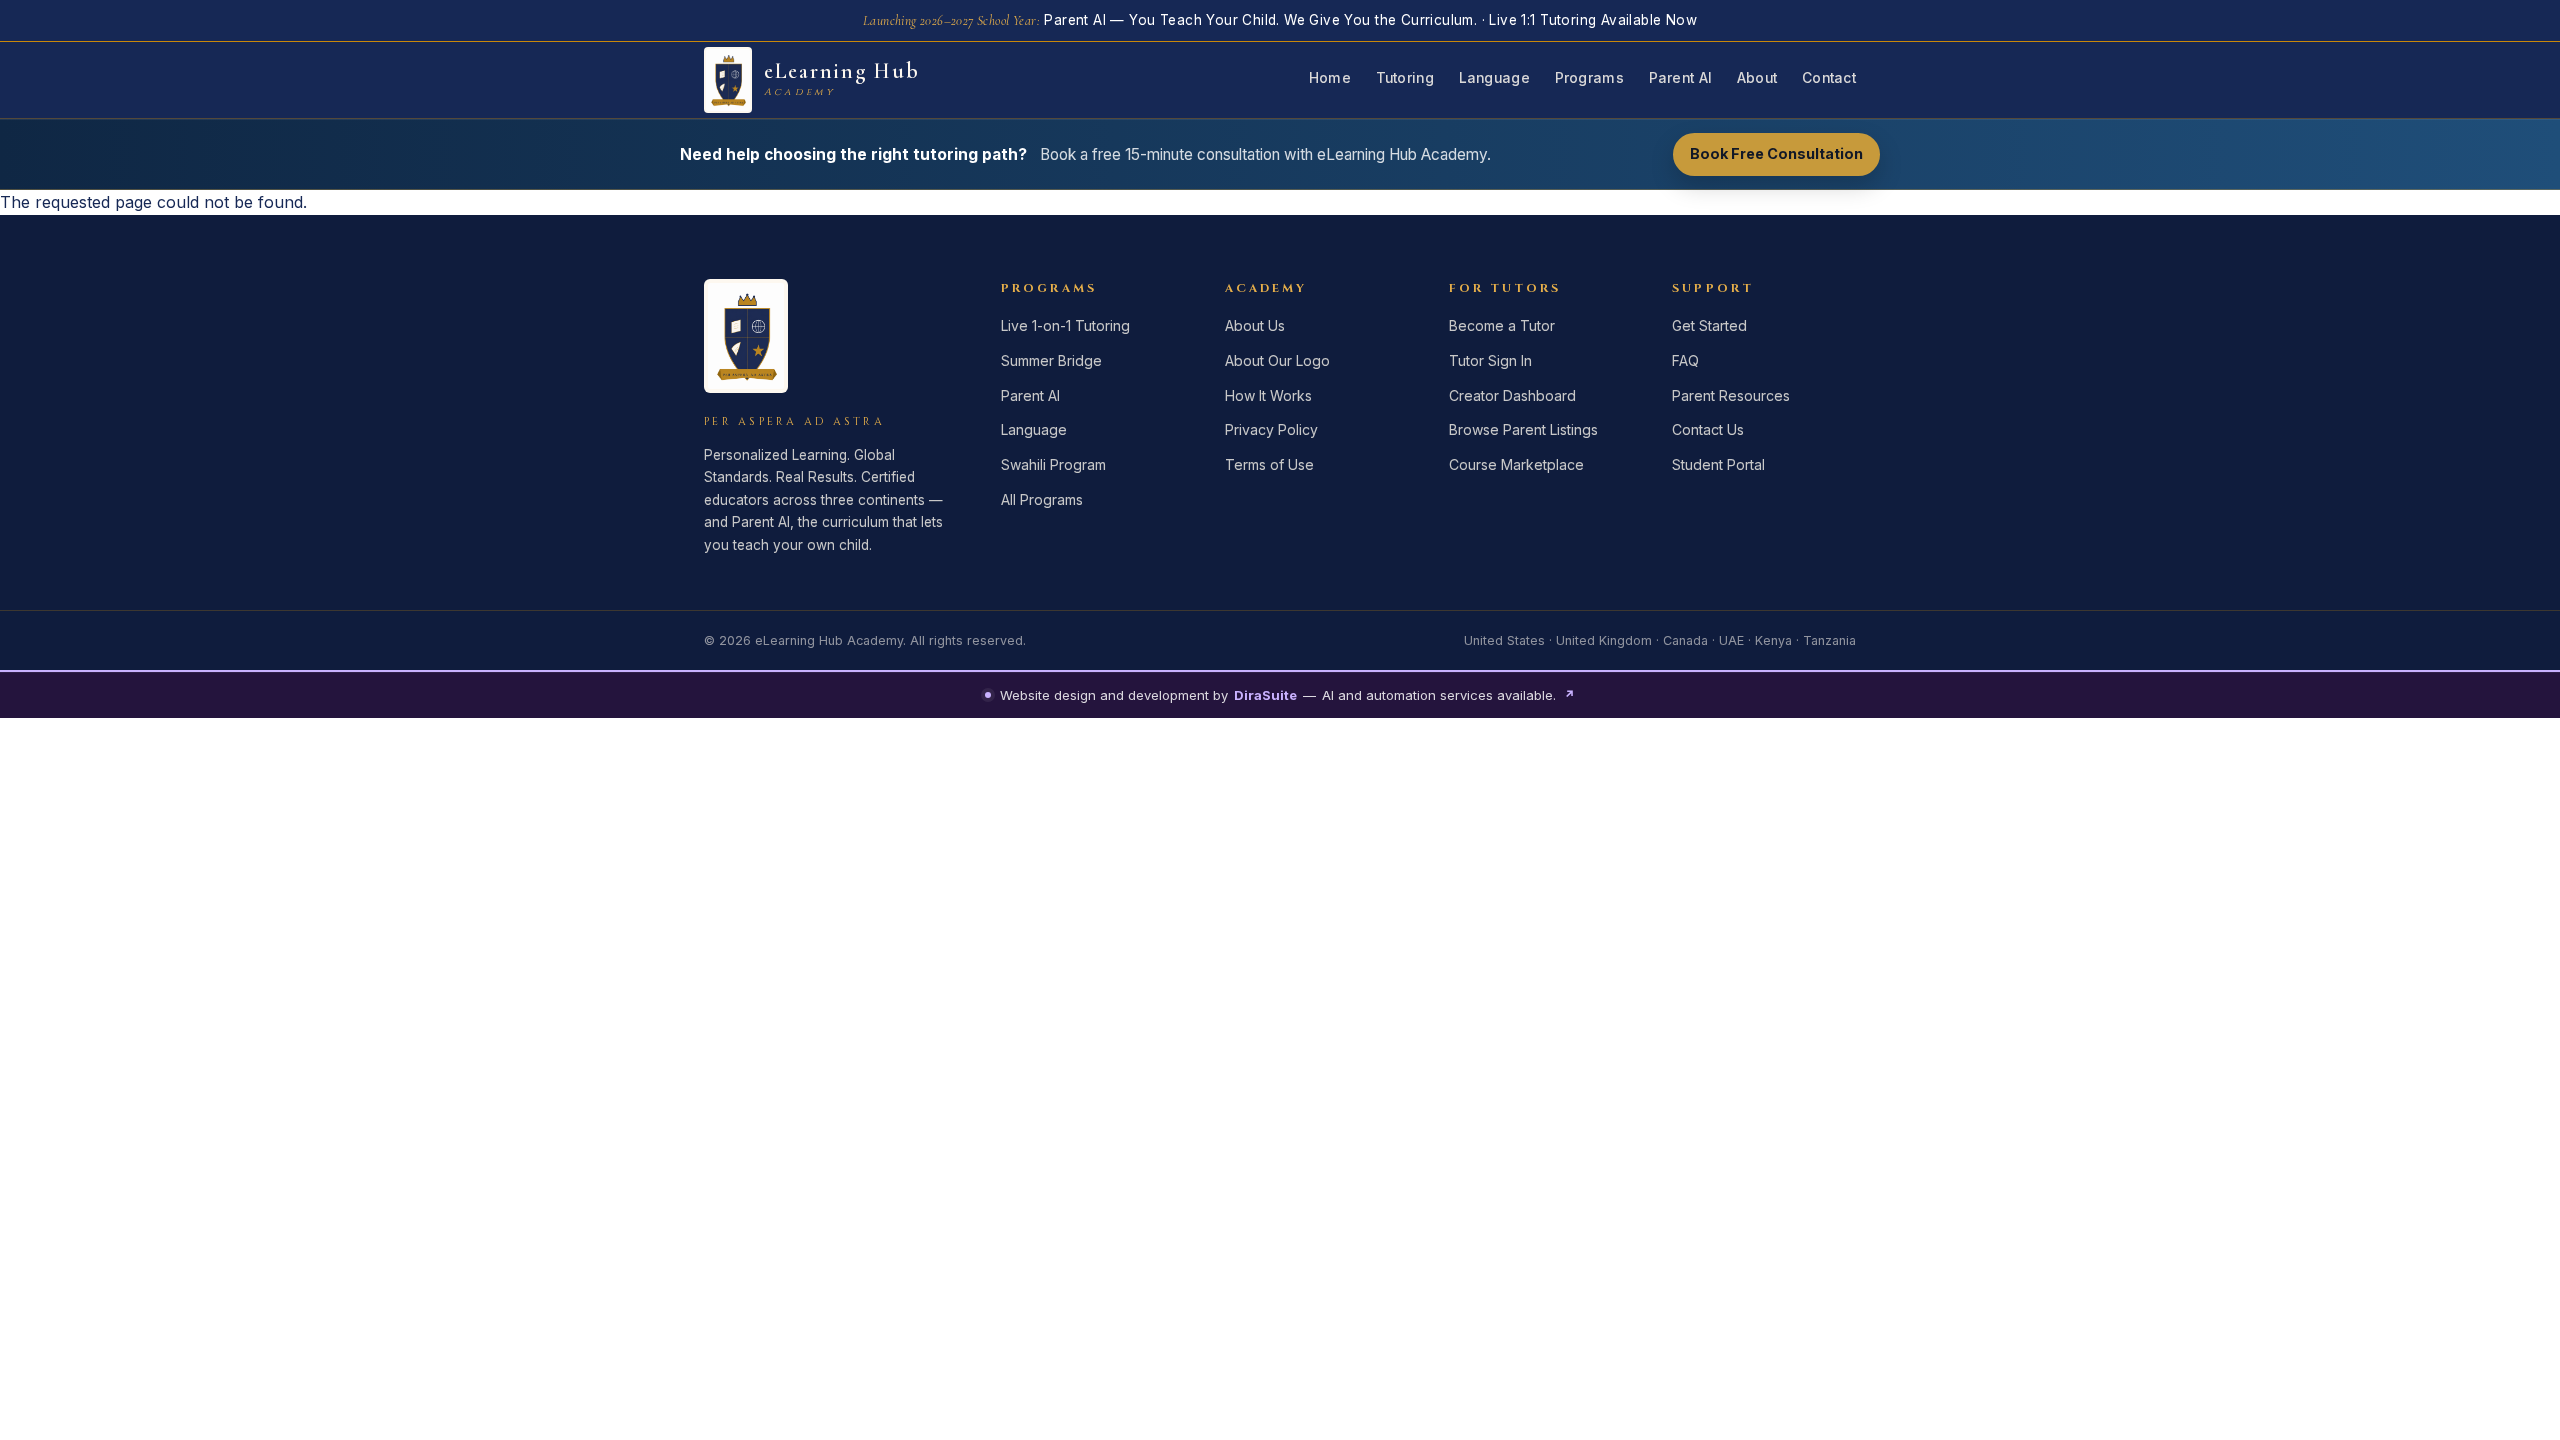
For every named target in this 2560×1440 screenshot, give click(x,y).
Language (1494, 78)
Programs (1589, 78)
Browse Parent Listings (1523, 429)
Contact (1829, 78)
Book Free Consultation (1776, 153)
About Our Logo (1277, 360)
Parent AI (1680, 78)
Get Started (1709, 325)
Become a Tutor (1502, 325)
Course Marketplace (1516, 464)
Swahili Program (1053, 464)
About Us (1255, 325)
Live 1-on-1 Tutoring (1065, 325)
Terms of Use (1269, 464)
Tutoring (1405, 78)
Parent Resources (1731, 395)
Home (1330, 78)
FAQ (1685, 360)
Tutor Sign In (1490, 360)
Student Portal (1718, 464)
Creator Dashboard (1512, 395)
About (1757, 78)
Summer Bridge (1051, 360)
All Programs (1042, 499)
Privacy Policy (1271, 429)
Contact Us (1708, 429)
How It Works (1268, 395)
